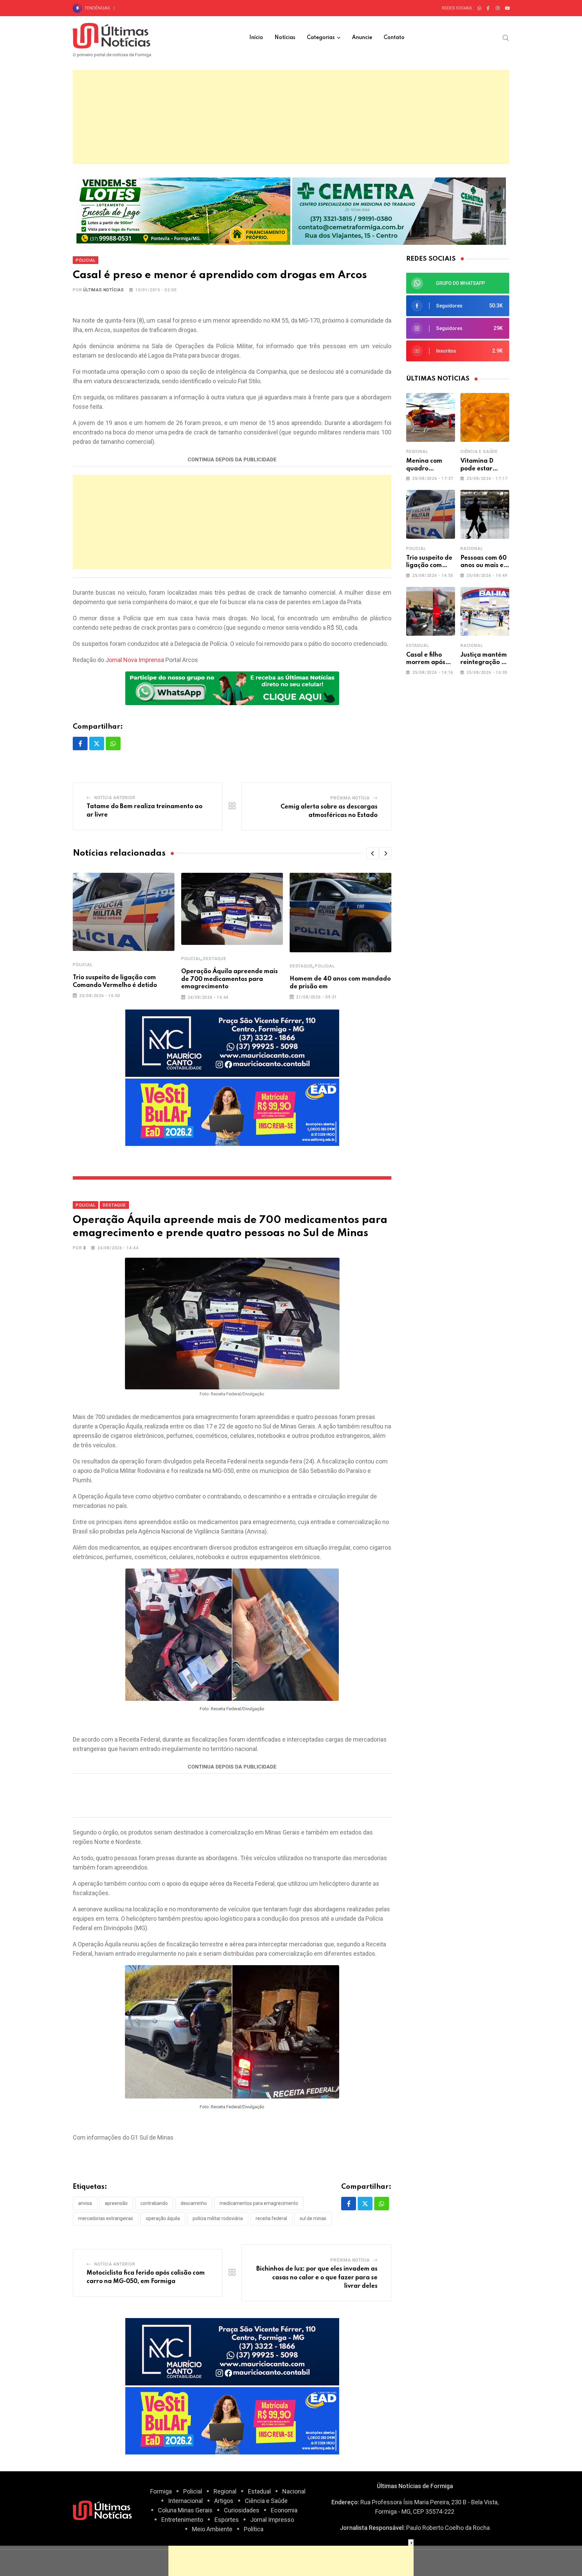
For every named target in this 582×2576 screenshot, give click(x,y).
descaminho (194, 2203)
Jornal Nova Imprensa (135, 660)
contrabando (154, 2203)
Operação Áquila (163, 2218)
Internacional (185, 2501)
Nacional (472, 549)
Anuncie (362, 38)
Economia (284, 2510)
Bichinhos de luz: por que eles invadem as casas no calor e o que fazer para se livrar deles (317, 2277)
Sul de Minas (313, 2218)
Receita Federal (271, 2218)
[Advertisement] (291, 117)
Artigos (224, 2501)
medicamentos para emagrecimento (259, 2203)
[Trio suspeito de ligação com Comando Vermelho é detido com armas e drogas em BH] (431, 514)
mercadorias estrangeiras (106, 2218)
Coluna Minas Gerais (185, 2510)
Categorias (321, 38)
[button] (373, 853)
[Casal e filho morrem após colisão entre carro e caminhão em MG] (431, 611)
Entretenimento (182, 2520)
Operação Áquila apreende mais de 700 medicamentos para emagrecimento (230, 979)
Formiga (161, 2491)
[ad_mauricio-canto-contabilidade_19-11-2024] (232, 1042)
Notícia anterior (115, 798)
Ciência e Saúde (479, 452)
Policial (83, 965)
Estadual (417, 646)
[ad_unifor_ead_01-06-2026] (232, 1111)
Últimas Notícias (104, 290)
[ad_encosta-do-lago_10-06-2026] (183, 210)
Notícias (285, 38)
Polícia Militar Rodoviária (218, 2218)
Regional (417, 452)
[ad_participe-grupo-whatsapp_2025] (232, 688)
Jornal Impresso (272, 2520)
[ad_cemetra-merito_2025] (399, 210)
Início (256, 38)
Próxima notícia (350, 798)
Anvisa (85, 2203)
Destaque (215, 959)
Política (254, 2529)
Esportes (227, 2520)
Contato (394, 38)
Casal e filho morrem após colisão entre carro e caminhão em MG (188, 8)
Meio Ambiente (212, 2529)
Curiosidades (242, 2510)
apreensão (116, 2203)
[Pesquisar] (506, 37)
